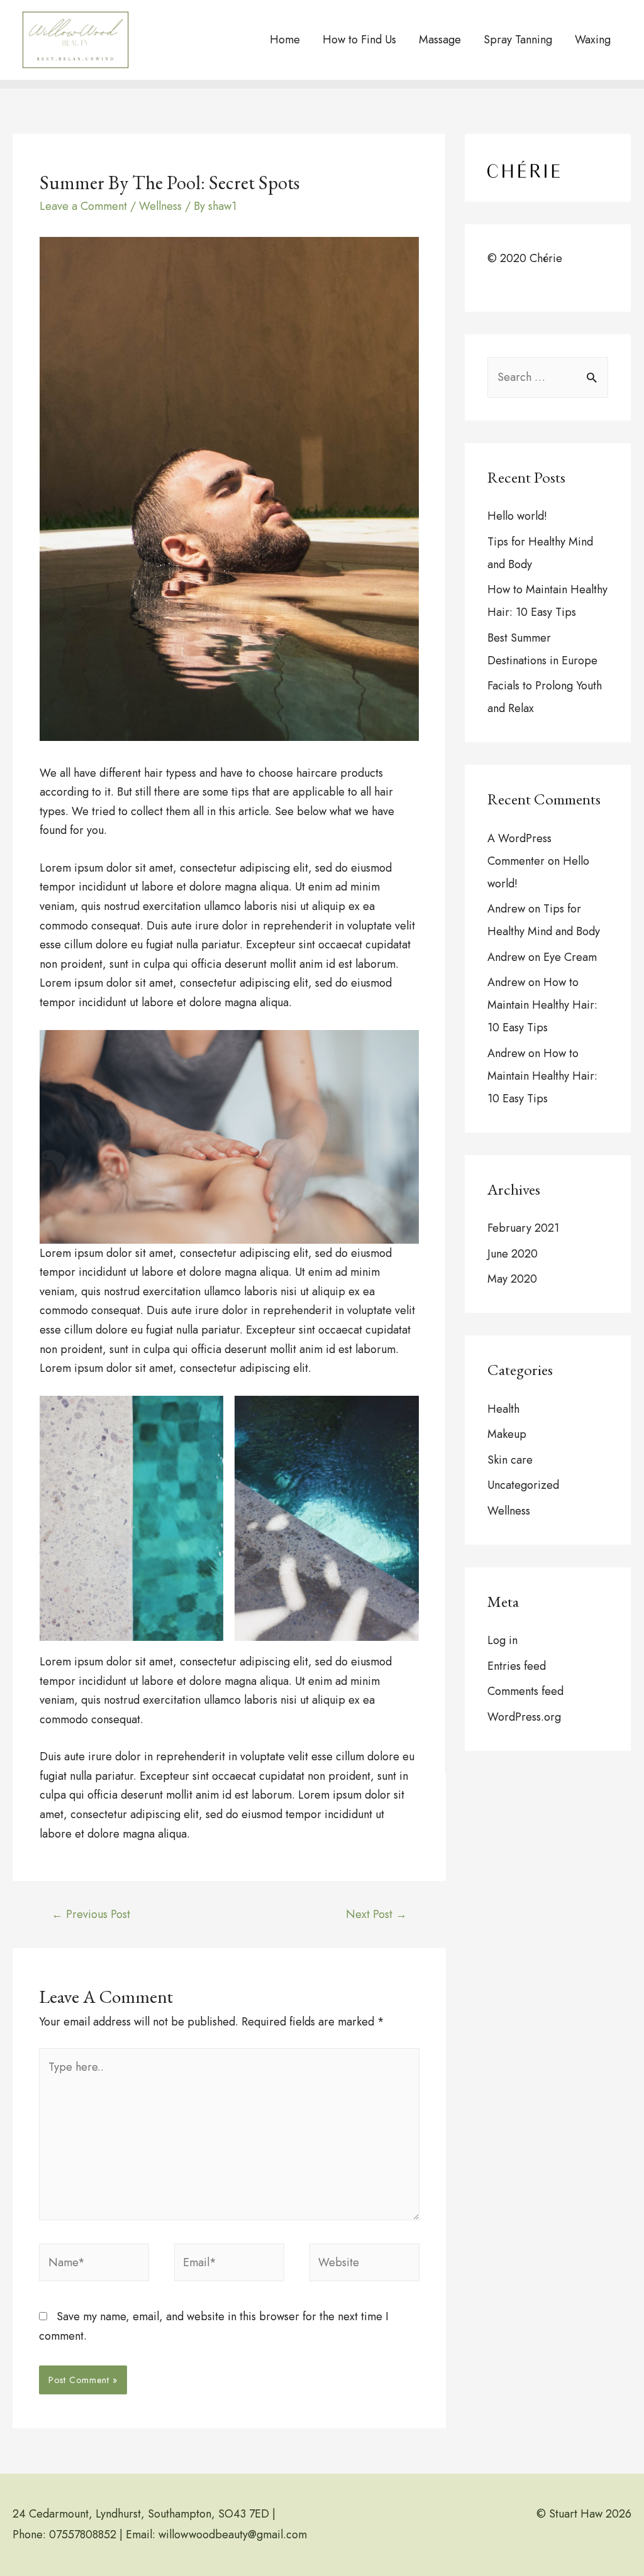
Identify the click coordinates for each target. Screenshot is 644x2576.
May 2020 (512, 1279)
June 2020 (513, 1254)
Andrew (506, 909)
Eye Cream (570, 957)
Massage (440, 40)
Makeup (507, 1434)
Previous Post (91, 1914)
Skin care (510, 1460)
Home (285, 40)
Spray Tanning (518, 40)
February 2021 (523, 1228)
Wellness (160, 206)
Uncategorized (523, 1485)
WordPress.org (524, 1717)
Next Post (376, 1914)
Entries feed (517, 1666)
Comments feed (525, 1691)
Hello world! (517, 516)
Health (503, 1409)
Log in (502, 1640)
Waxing (593, 40)
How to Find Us (359, 40)
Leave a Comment (83, 206)
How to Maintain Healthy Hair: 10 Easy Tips (542, 1005)
